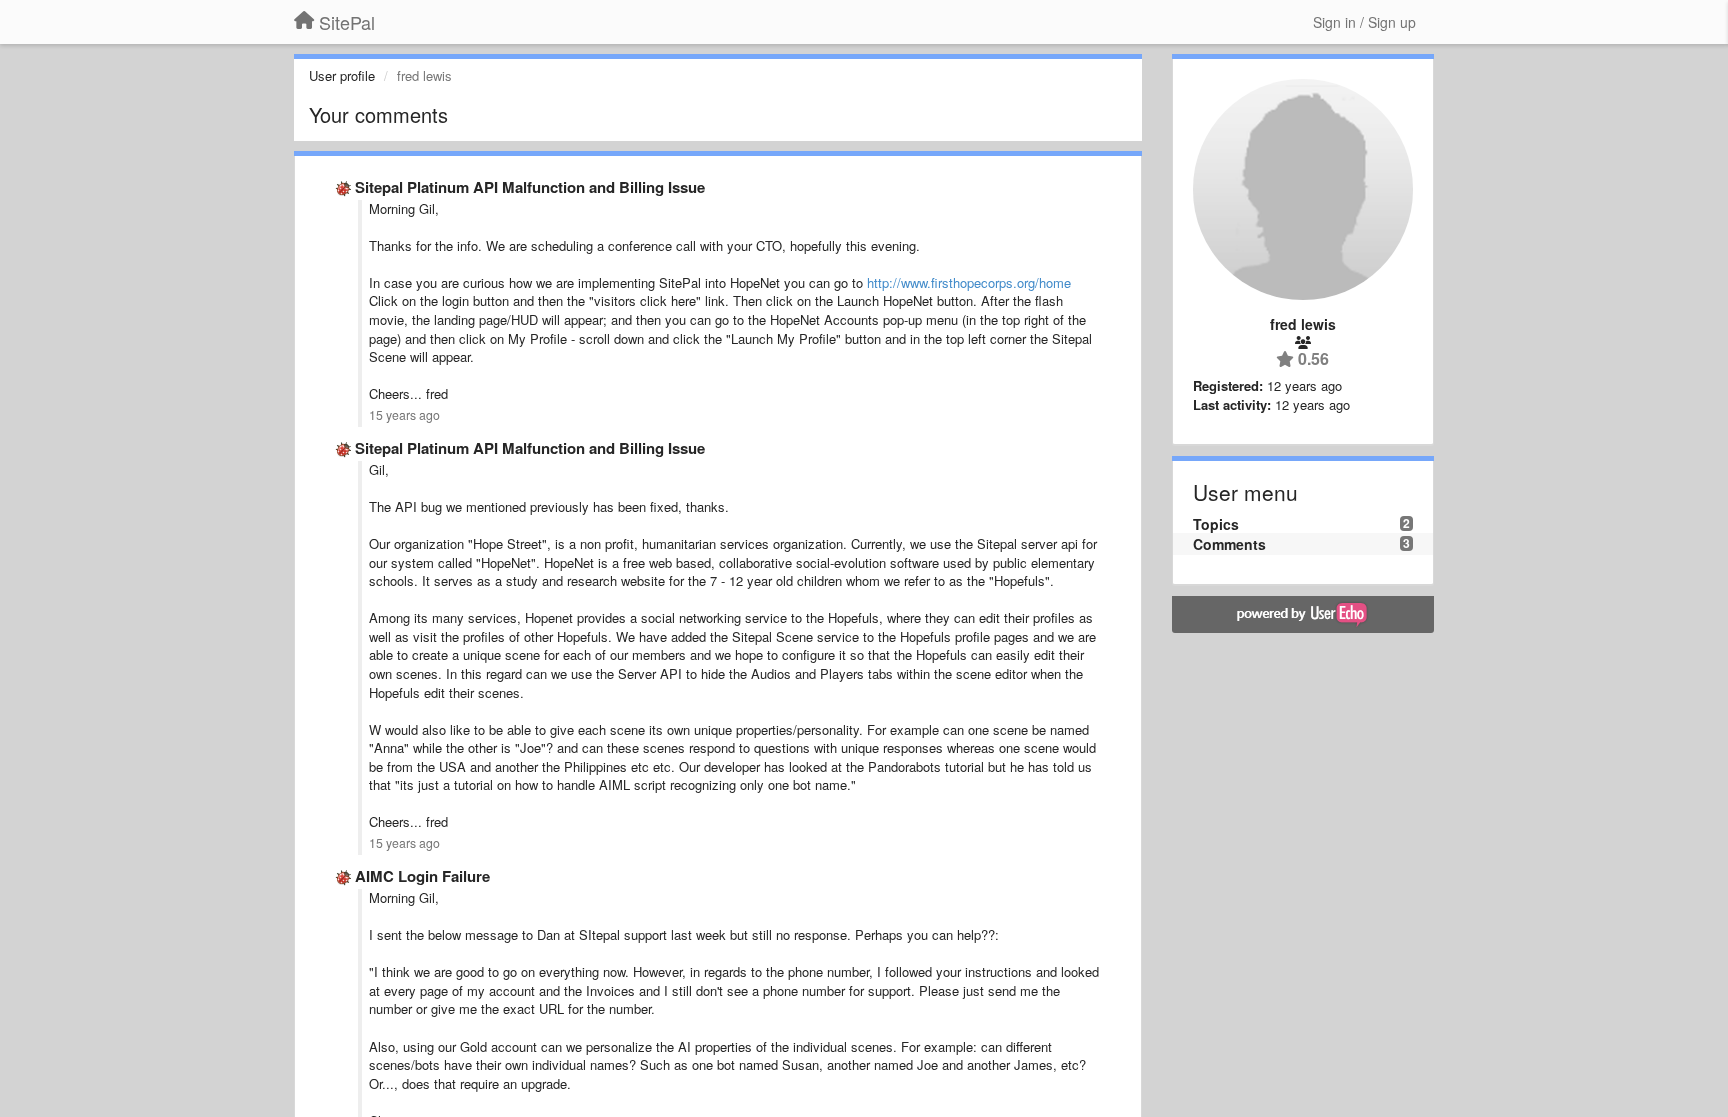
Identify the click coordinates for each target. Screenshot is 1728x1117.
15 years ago (404, 415)
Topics (1216, 524)
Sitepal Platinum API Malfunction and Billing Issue (530, 187)
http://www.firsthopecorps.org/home (969, 282)
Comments (1229, 544)
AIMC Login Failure (422, 876)
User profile (342, 75)
